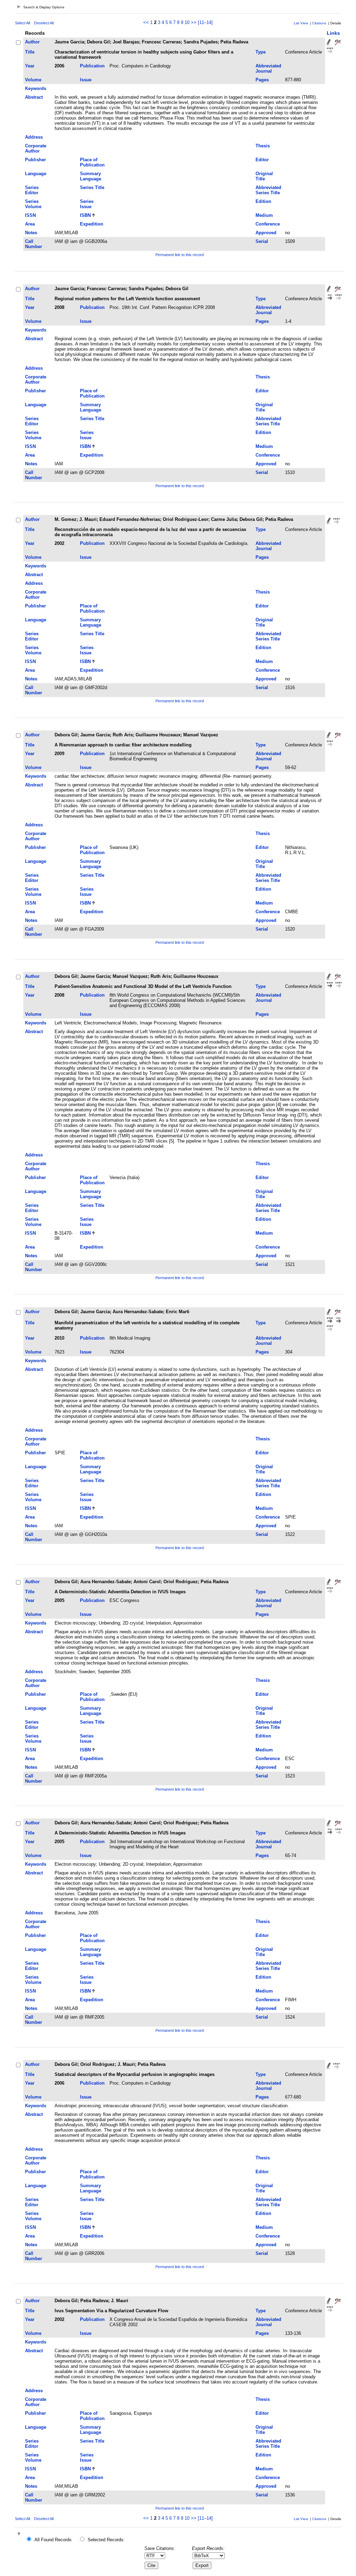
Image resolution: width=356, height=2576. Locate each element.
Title (30, 52)
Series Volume (33, 204)
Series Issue (87, 204)
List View (301, 23)
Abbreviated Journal (268, 68)
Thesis (263, 146)
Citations (319, 23)
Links (333, 33)
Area (30, 224)
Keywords (36, 88)
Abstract (34, 97)
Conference (268, 224)
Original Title (264, 176)
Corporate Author (36, 148)
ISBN (85, 215)
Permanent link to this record (180, 255)
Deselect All (44, 23)
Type (261, 52)
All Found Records (53, 2540)
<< (146, 22)
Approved (266, 233)
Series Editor (32, 190)
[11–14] (205, 22)
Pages (262, 80)
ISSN (30, 215)
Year (30, 66)
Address (34, 137)
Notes (31, 233)
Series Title (92, 187)
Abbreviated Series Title (268, 190)
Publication (92, 66)
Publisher (35, 160)
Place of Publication (92, 162)
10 (187, 22)
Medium (264, 215)
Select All (22, 23)
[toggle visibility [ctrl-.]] (20, 2534)
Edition (263, 201)
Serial (262, 241)
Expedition (92, 224)
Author (32, 42)
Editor (262, 160)
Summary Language (91, 176)
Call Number (34, 244)
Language (36, 174)
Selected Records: (106, 2540)
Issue (86, 80)
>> (194, 22)
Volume (33, 80)
